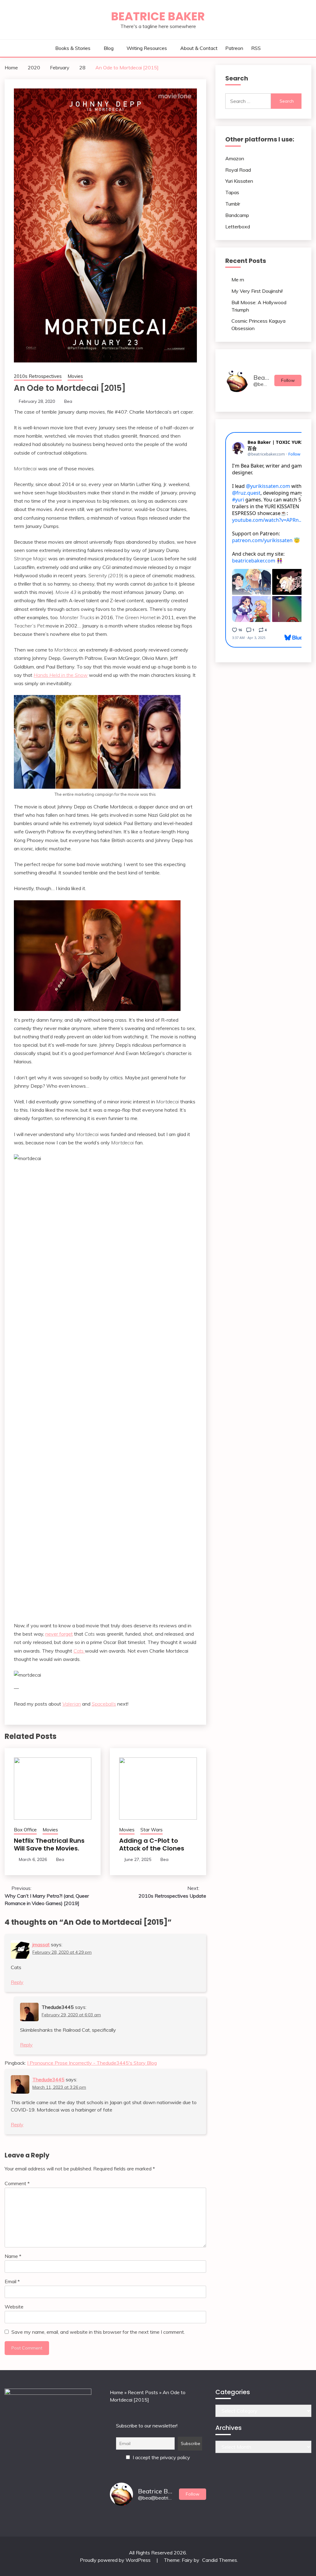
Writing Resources (147, 48)
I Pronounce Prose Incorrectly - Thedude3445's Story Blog (92, 2063)
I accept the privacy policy (161, 2457)
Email (12, 2281)
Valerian (72, 1704)
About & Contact (199, 48)
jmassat (41, 1944)
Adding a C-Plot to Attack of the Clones (152, 1844)
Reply (17, 1982)
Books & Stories (73, 48)
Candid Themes (220, 2560)
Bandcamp (237, 215)
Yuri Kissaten (239, 181)
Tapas (232, 192)
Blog (109, 48)
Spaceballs (104, 1704)
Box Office (25, 1830)
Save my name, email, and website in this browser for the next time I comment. (98, 2332)
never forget (59, 1634)
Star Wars (152, 1830)
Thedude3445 (48, 2079)
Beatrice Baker (158, 16)
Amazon (235, 158)
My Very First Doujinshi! (257, 291)
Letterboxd (238, 227)
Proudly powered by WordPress (116, 2560)
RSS (256, 48)
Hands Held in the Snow (61, 675)
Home (116, 2392)
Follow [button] (288, 380)
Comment (17, 2183)
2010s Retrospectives (38, 376)
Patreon (234, 48)
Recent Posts (143, 2392)
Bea (68, 401)
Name (13, 2256)
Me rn (238, 280)
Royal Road (238, 170)
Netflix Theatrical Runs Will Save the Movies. (49, 1844)
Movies (75, 376)
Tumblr (233, 204)
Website (14, 2307)
